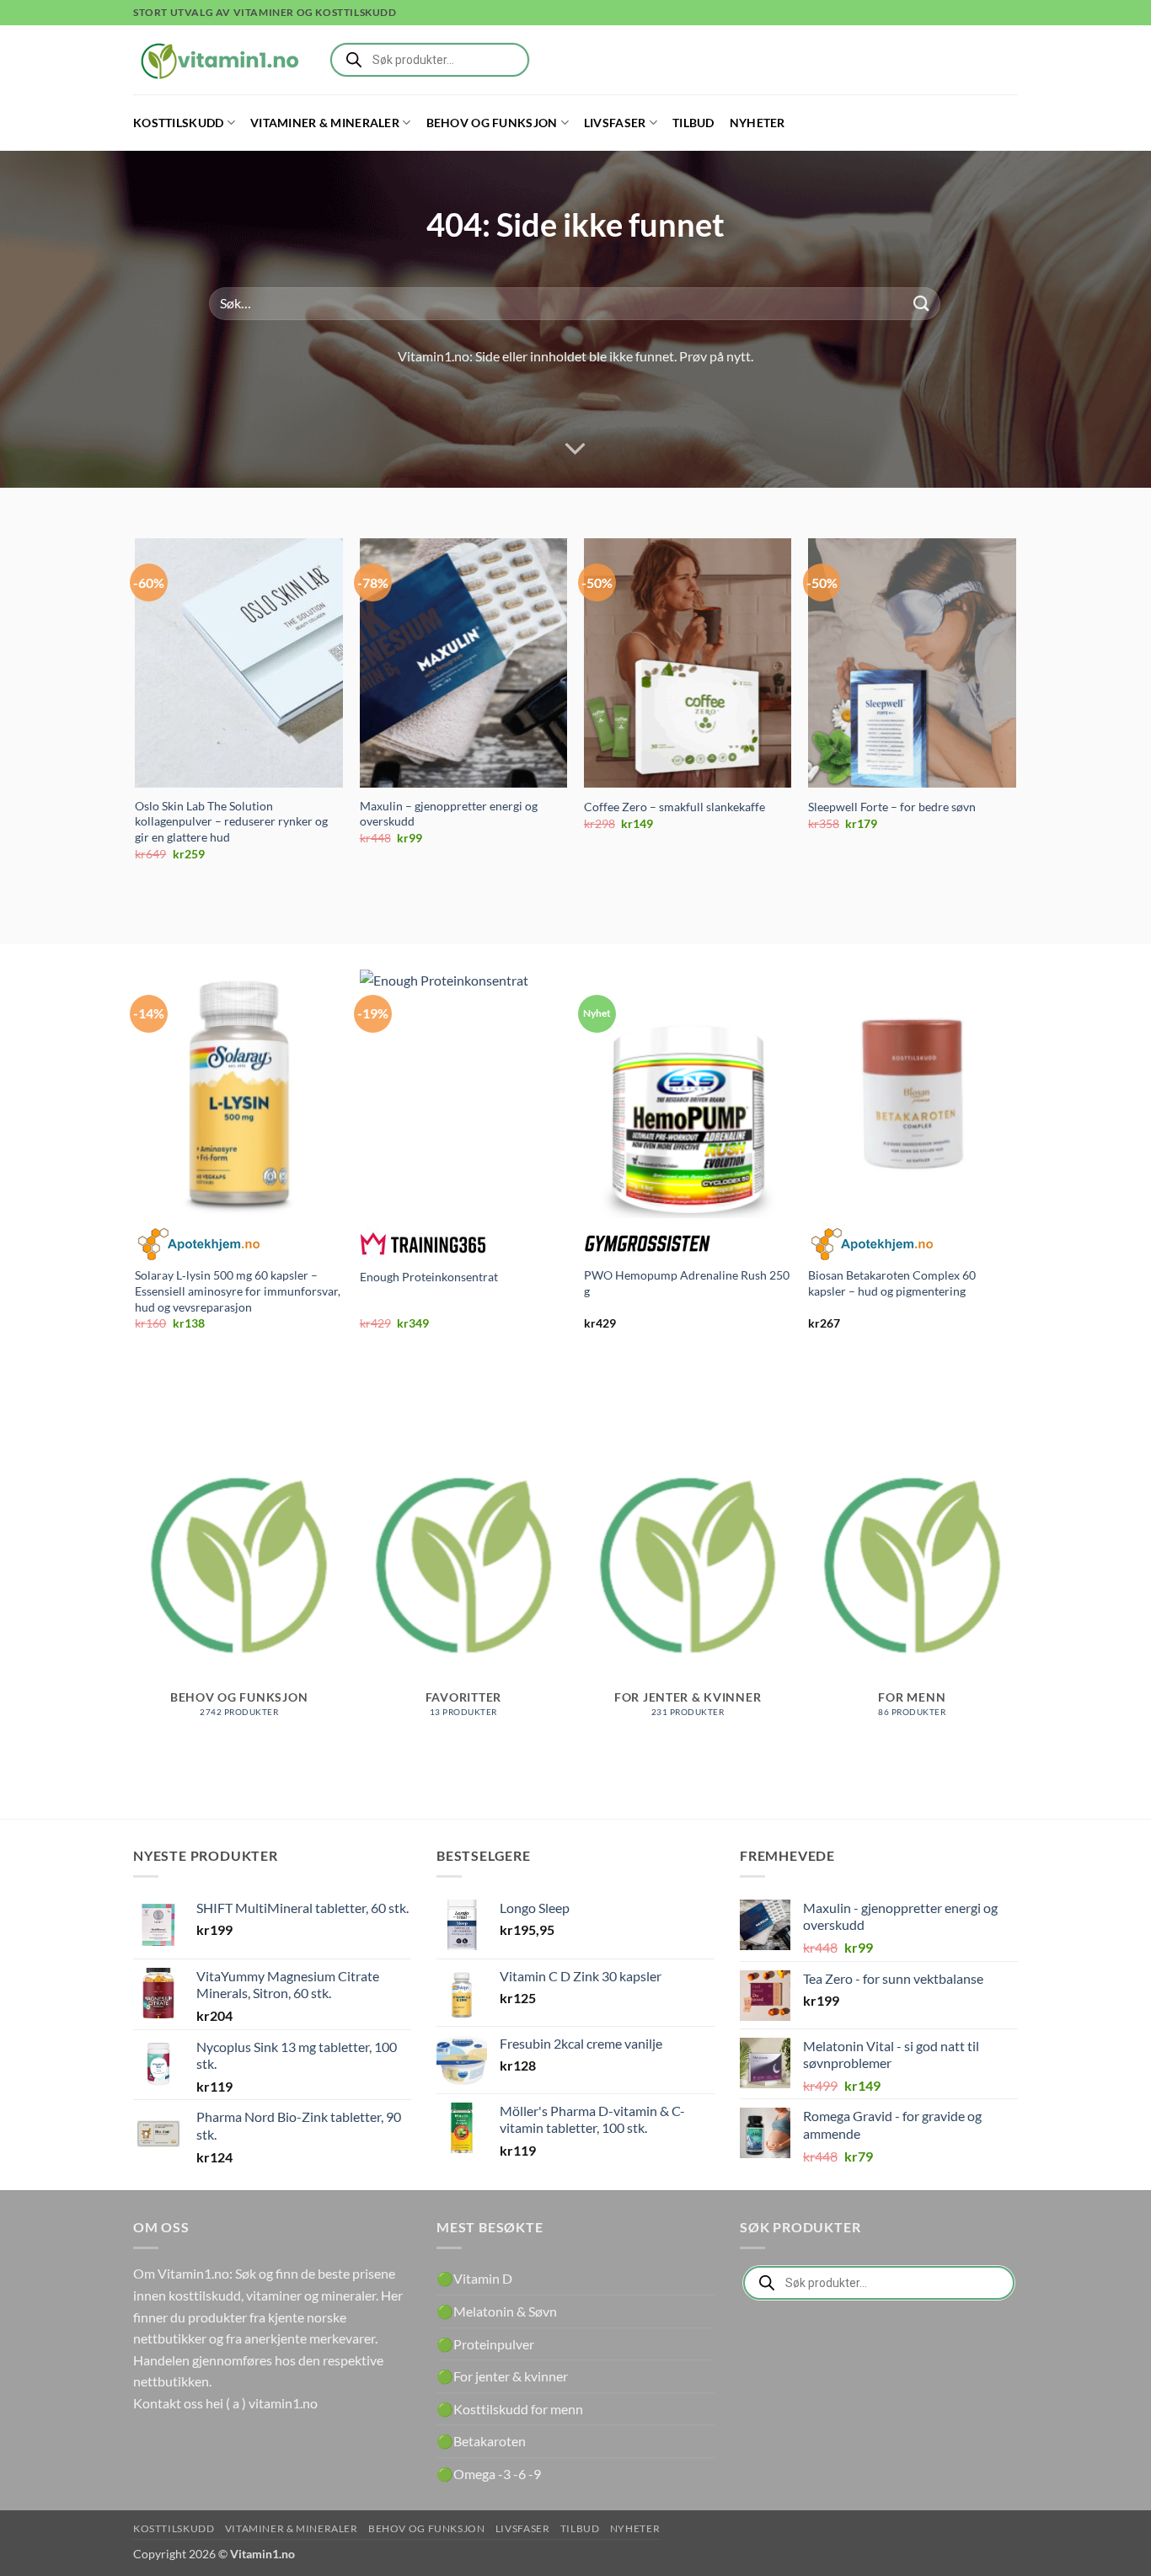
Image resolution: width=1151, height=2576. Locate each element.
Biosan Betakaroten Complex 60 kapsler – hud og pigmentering (892, 1283)
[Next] (1015, 714)
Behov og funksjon (492, 123)
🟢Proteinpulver (485, 2344)
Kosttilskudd (178, 123)
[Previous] (137, 714)
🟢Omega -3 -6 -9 (489, 2474)
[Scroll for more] (575, 449)
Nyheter (758, 123)
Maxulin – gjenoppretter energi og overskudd (449, 814)
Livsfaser (615, 123)
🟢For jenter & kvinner (502, 2376)
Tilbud (693, 123)
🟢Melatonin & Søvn (497, 2311)
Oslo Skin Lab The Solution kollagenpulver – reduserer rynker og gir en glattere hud (231, 821)
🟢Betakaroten (481, 2441)
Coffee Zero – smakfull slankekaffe (675, 807)
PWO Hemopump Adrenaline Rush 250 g (687, 1283)
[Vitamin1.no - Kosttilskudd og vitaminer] (217, 60)
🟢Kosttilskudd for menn (510, 2409)
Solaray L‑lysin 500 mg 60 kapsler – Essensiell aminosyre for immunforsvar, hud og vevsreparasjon (238, 1291)
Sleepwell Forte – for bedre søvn (892, 807)
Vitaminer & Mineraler (325, 123)
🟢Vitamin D (474, 2278)
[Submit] (922, 304)
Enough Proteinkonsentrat (429, 1277)
